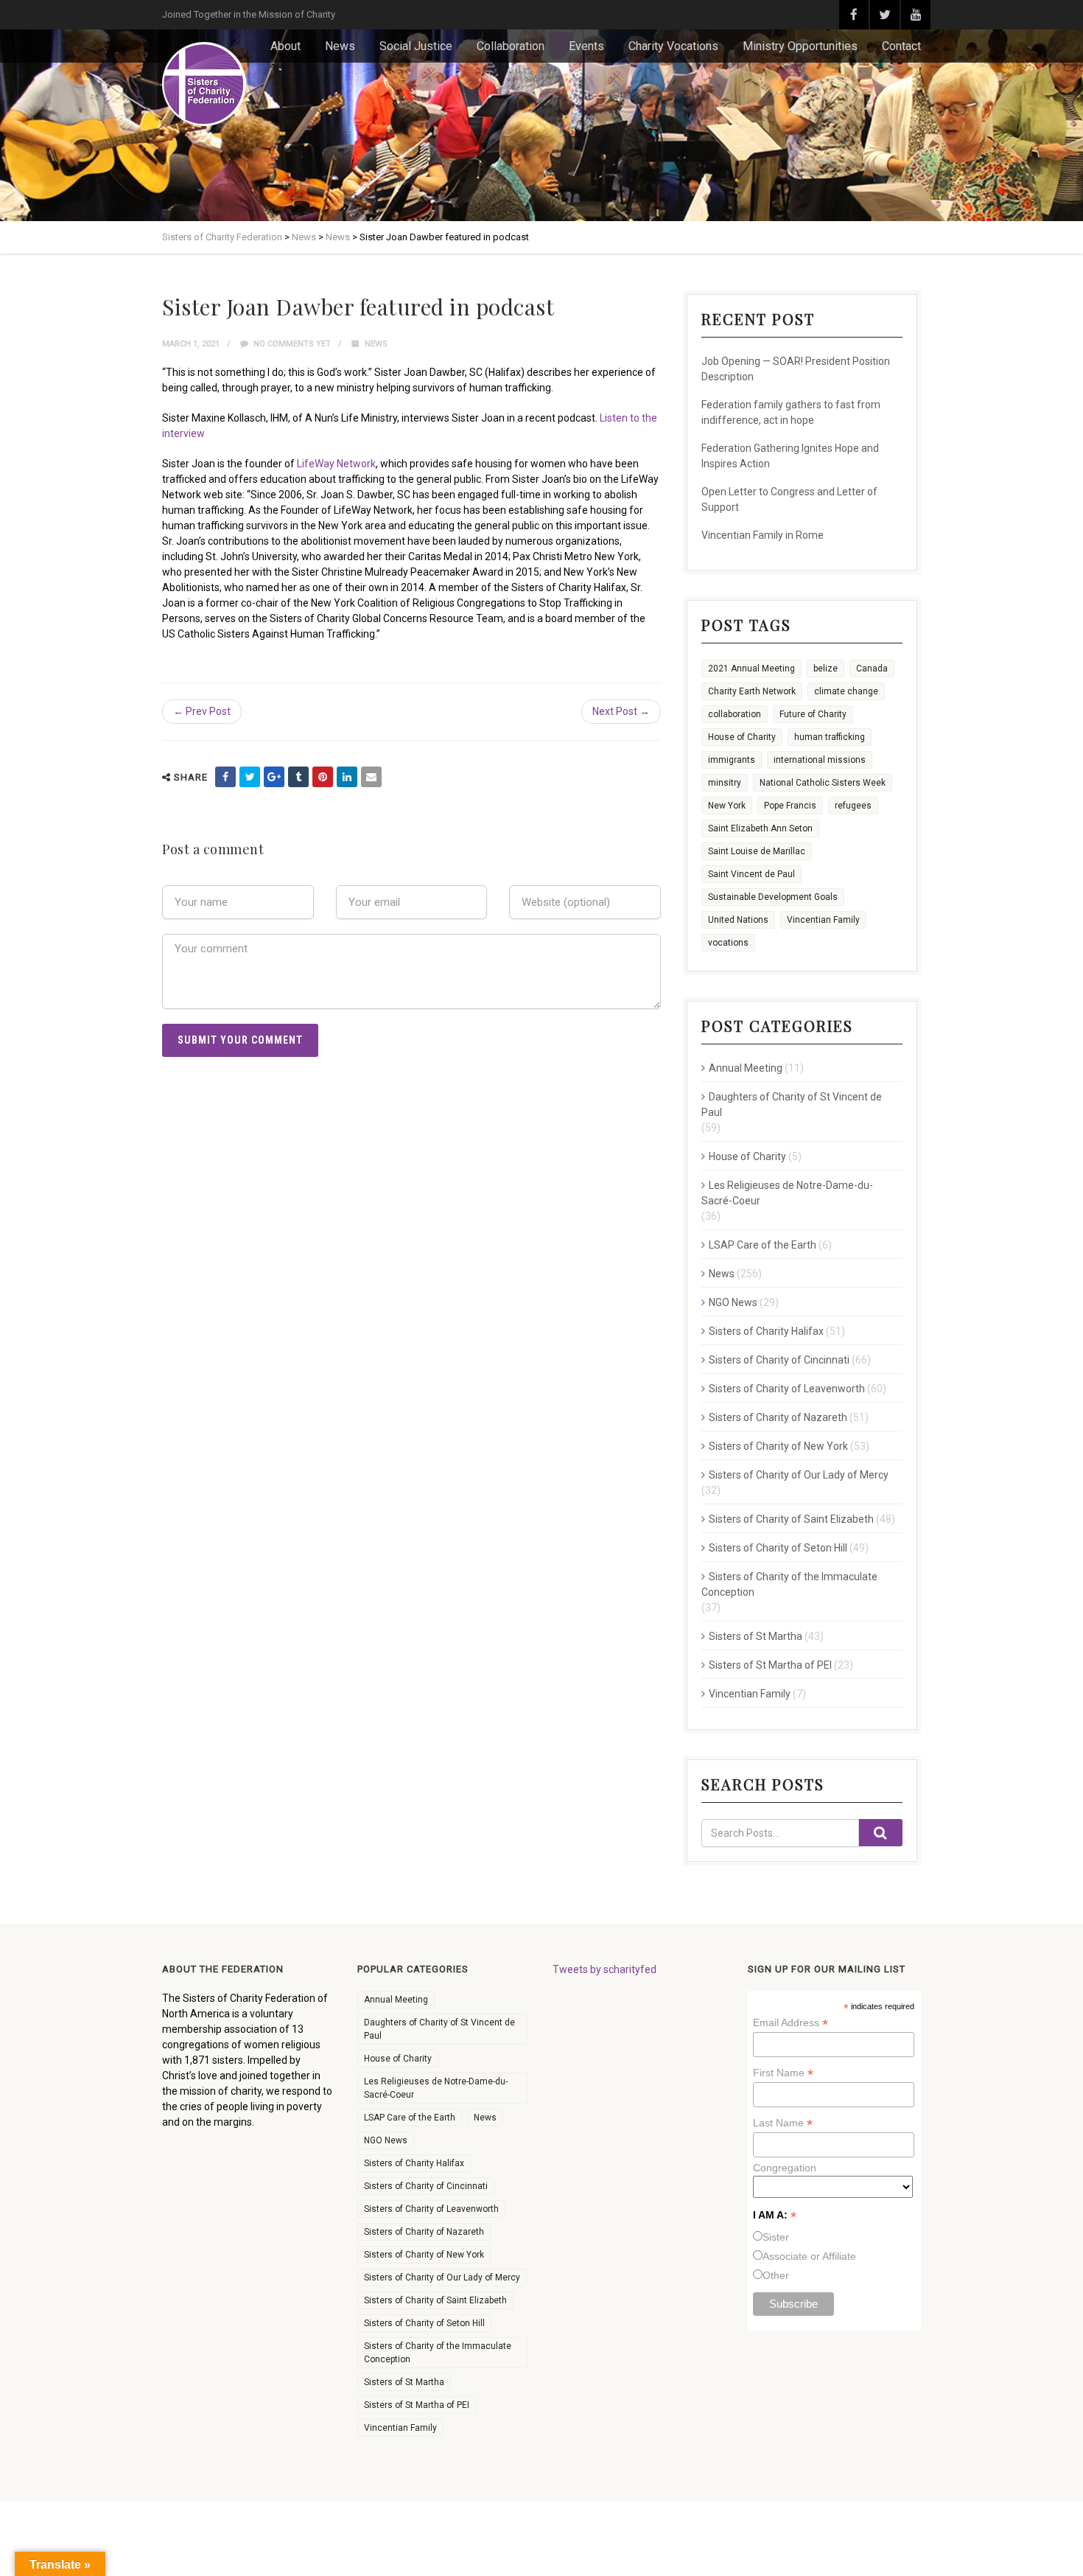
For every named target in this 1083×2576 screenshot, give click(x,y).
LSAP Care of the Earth (763, 1245)
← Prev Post (202, 711)
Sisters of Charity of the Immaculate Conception (789, 1584)
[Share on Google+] (274, 777)
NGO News (733, 1302)
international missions (820, 760)
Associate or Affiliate (809, 2256)
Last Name (783, 2123)
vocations (728, 943)
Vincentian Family (823, 920)
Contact (901, 46)
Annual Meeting (746, 1068)
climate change (846, 691)
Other (776, 2275)
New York (727, 806)
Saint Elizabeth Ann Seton (760, 828)
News (340, 46)
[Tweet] (250, 777)
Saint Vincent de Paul (751, 874)
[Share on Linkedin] (347, 777)
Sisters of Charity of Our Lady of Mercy (799, 1475)
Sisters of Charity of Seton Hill (778, 1548)
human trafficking (830, 737)
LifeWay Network (336, 464)
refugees (853, 806)
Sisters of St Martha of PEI (770, 1665)
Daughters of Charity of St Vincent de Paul (792, 1104)
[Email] (371, 777)
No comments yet (291, 344)
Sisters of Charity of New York (778, 1446)
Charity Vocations (673, 46)
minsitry (725, 783)
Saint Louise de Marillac (757, 851)
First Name (783, 2073)
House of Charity (742, 737)
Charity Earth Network (752, 691)
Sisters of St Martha (756, 1636)
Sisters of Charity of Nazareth (778, 1417)
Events (586, 46)
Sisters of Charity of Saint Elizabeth (791, 1519)
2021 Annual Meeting (751, 669)
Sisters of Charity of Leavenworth (787, 1389)
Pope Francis (790, 806)
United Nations (738, 920)
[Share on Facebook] (225, 777)
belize (826, 669)
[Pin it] (323, 777)
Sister (776, 2237)
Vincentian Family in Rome (763, 535)
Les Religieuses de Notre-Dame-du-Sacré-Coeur (787, 1193)
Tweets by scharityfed (604, 1969)
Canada (872, 669)
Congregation (785, 2168)
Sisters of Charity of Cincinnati (779, 1360)
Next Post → (621, 711)
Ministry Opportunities (800, 46)
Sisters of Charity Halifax (766, 1331)
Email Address (791, 2023)
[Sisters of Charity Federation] (204, 84)
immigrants (732, 760)
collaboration (735, 714)
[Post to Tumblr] (298, 777)
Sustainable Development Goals (773, 897)
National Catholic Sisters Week (823, 783)
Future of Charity (813, 714)
